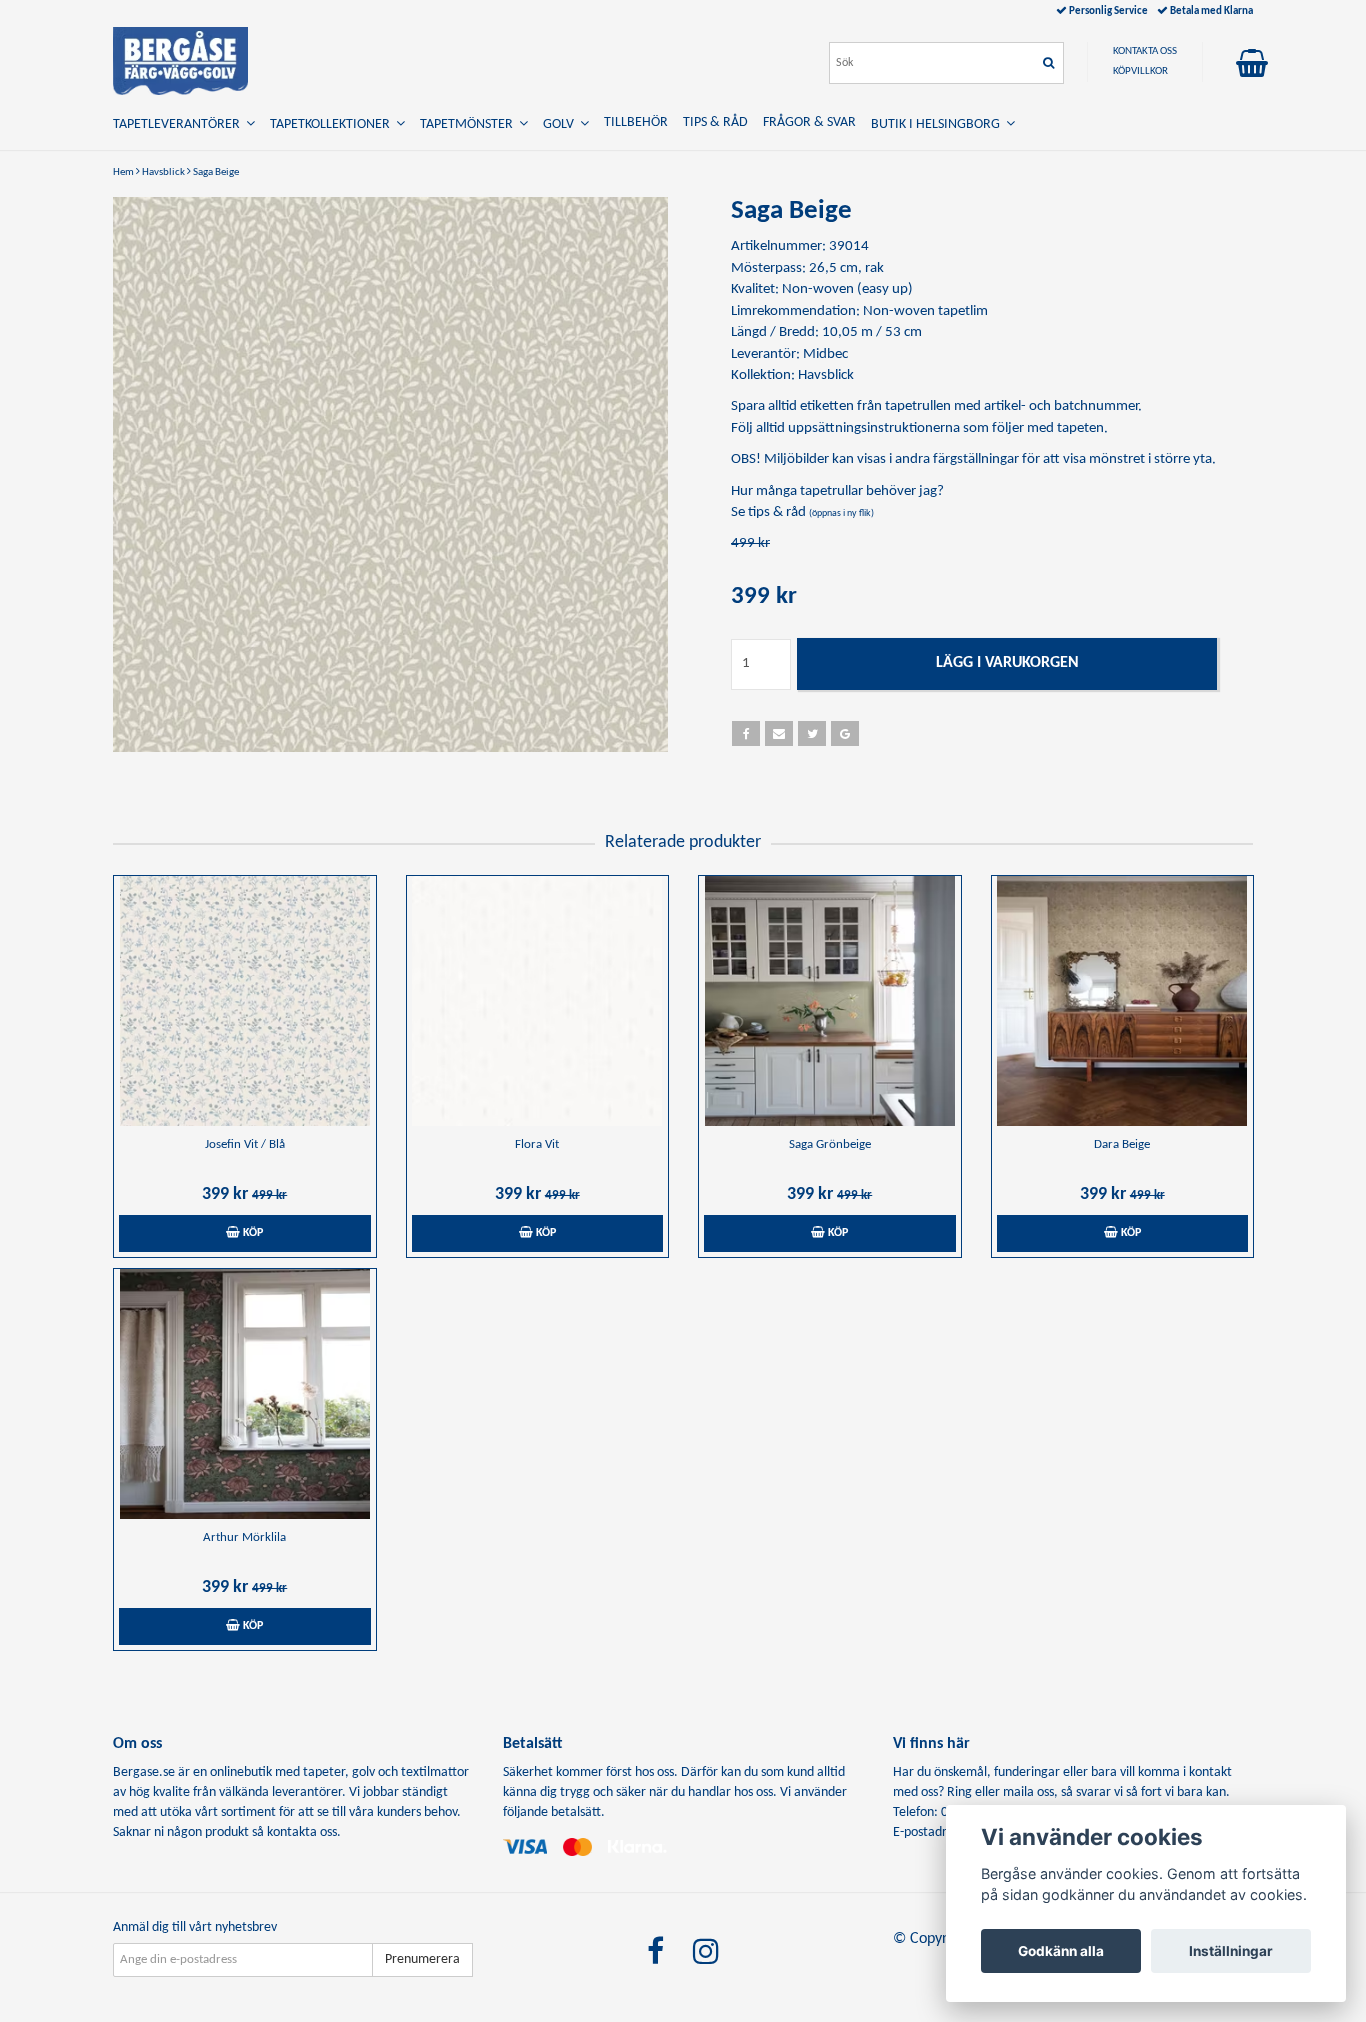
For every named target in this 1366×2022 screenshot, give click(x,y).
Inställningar (1231, 1951)
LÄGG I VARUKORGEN (1007, 663)
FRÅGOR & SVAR (809, 122)
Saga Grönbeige (830, 1144)
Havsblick (163, 172)
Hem (123, 172)
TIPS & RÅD (715, 122)
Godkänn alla (1061, 1951)
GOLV (561, 124)
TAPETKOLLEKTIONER (333, 124)
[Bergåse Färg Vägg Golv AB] (180, 61)
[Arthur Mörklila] (245, 1394)
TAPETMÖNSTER (469, 124)
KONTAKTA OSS (1145, 51)
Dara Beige (1122, 1144)
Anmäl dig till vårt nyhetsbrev (195, 1927)
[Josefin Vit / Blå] (245, 1001)
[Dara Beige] (1123, 1001)
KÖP (251, 1233)
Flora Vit (537, 1144)
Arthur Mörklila (244, 1537)
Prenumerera (422, 1959)
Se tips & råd (802, 512)
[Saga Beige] (390, 474)
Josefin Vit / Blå (245, 1144)
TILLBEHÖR (636, 122)
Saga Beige (216, 172)
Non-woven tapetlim (925, 311)
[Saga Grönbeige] (830, 1001)
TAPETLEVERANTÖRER (179, 124)
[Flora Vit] (538, 1001)
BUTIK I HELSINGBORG (938, 124)
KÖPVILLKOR (1140, 71)
